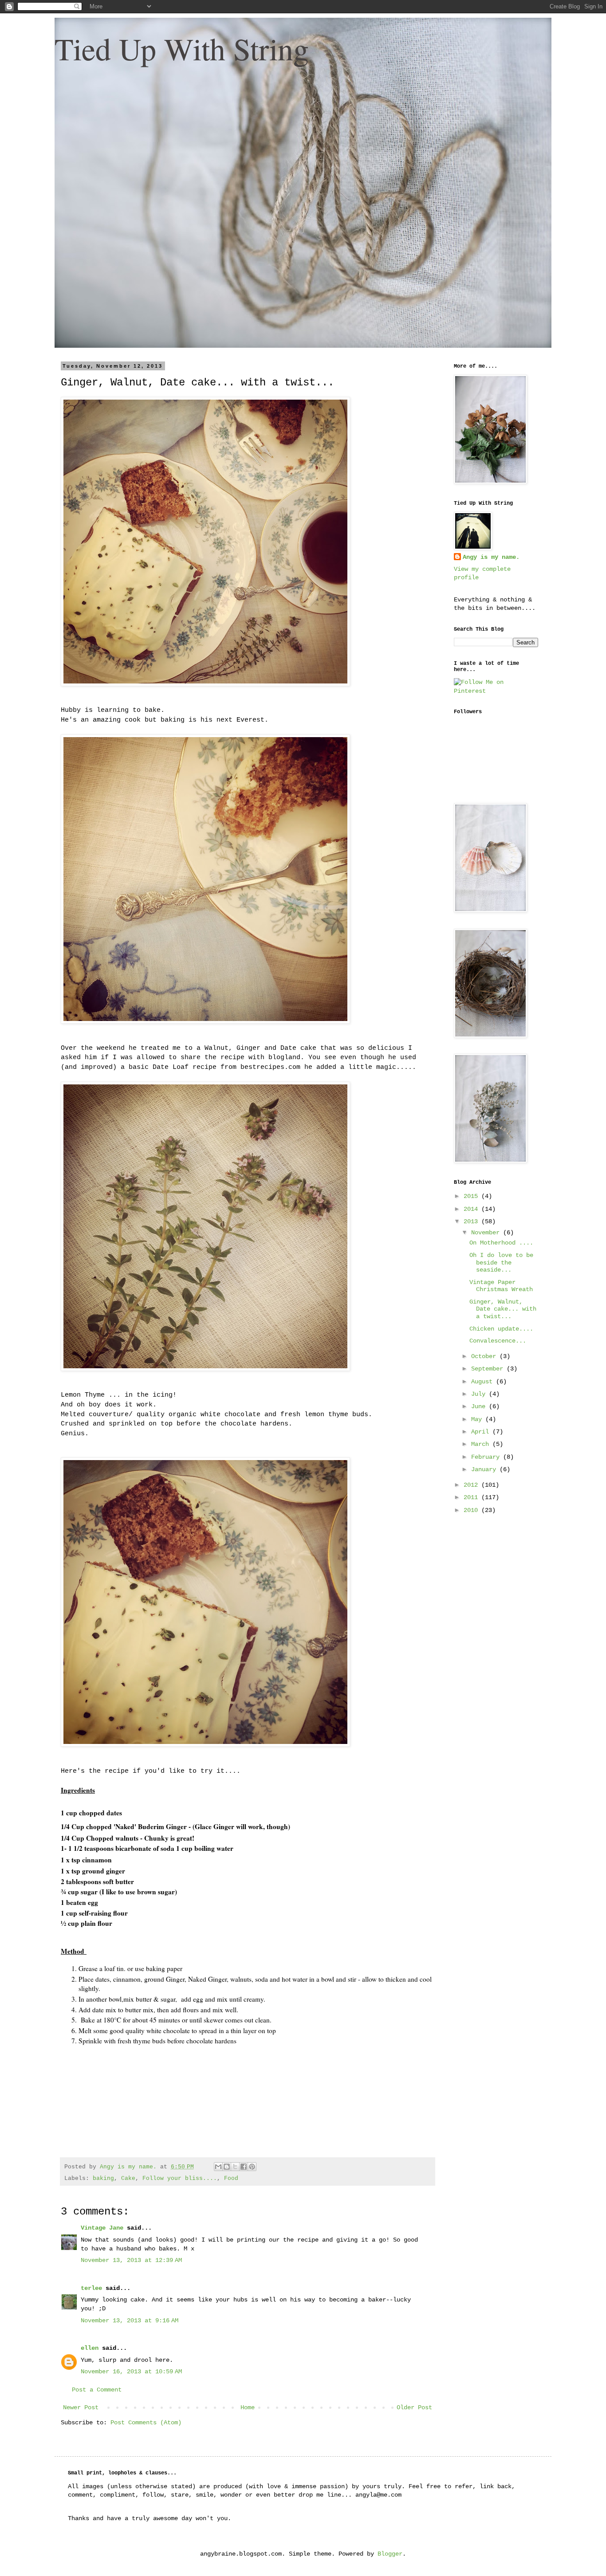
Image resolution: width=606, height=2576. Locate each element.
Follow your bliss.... (180, 2179)
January (485, 1469)
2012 (472, 1485)
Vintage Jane (102, 2228)
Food (231, 2179)
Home (248, 2407)
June (480, 1406)
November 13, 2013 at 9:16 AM (130, 2321)
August (484, 1382)
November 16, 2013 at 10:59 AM (131, 2372)
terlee (91, 2288)
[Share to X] (235, 2167)
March (482, 1444)
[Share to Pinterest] (252, 2167)
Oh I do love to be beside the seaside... (501, 1263)
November (487, 1233)
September (489, 1369)
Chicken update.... (501, 1329)
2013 (472, 1221)
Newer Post (81, 2407)
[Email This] (218, 2167)
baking (103, 2179)
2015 (472, 1196)
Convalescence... (498, 1341)
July (480, 1394)
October (485, 1356)
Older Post (414, 2407)
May (478, 1419)
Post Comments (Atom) (146, 2423)
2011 (472, 1497)
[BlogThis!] (227, 2167)
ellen (90, 2348)
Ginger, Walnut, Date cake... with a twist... (503, 1309)
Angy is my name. (491, 557)
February (487, 1457)
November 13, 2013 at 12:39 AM (131, 2260)
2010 (472, 1510)
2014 (472, 1209)
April (482, 1432)
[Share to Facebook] (244, 2167)
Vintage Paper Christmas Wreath (501, 1286)
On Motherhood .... (501, 1243)
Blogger (390, 2554)
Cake (128, 2179)
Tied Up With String (182, 48)
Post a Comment (97, 2390)
